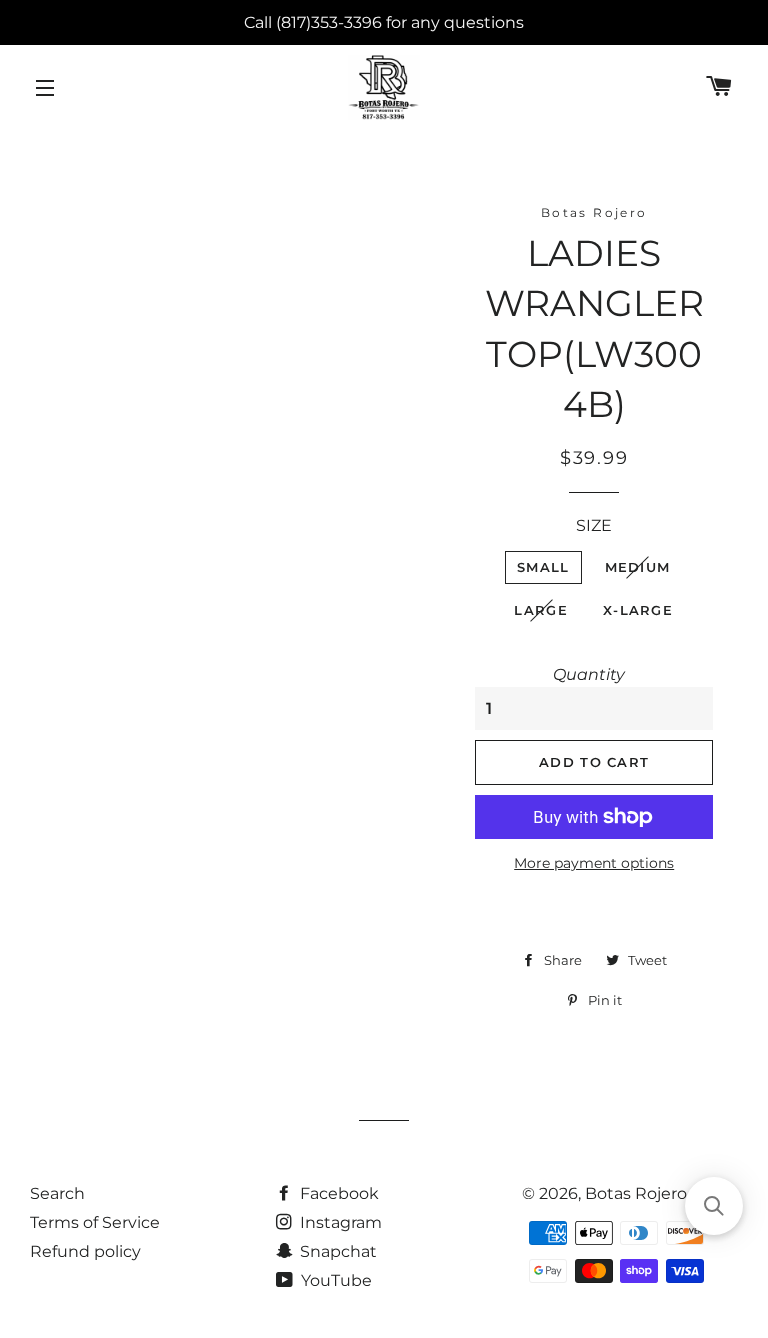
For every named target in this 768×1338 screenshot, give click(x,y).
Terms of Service (95, 1222)
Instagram (339, 1222)
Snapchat (336, 1251)
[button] (714, 1206)
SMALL (543, 567)
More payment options (594, 863)
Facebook (337, 1193)
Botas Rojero (636, 1193)
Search (57, 1193)
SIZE (594, 525)
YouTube (334, 1280)
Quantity (589, 674)
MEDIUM (638, 567)
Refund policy (85, 1251)
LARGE (541, 610)
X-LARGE (638, 610)
